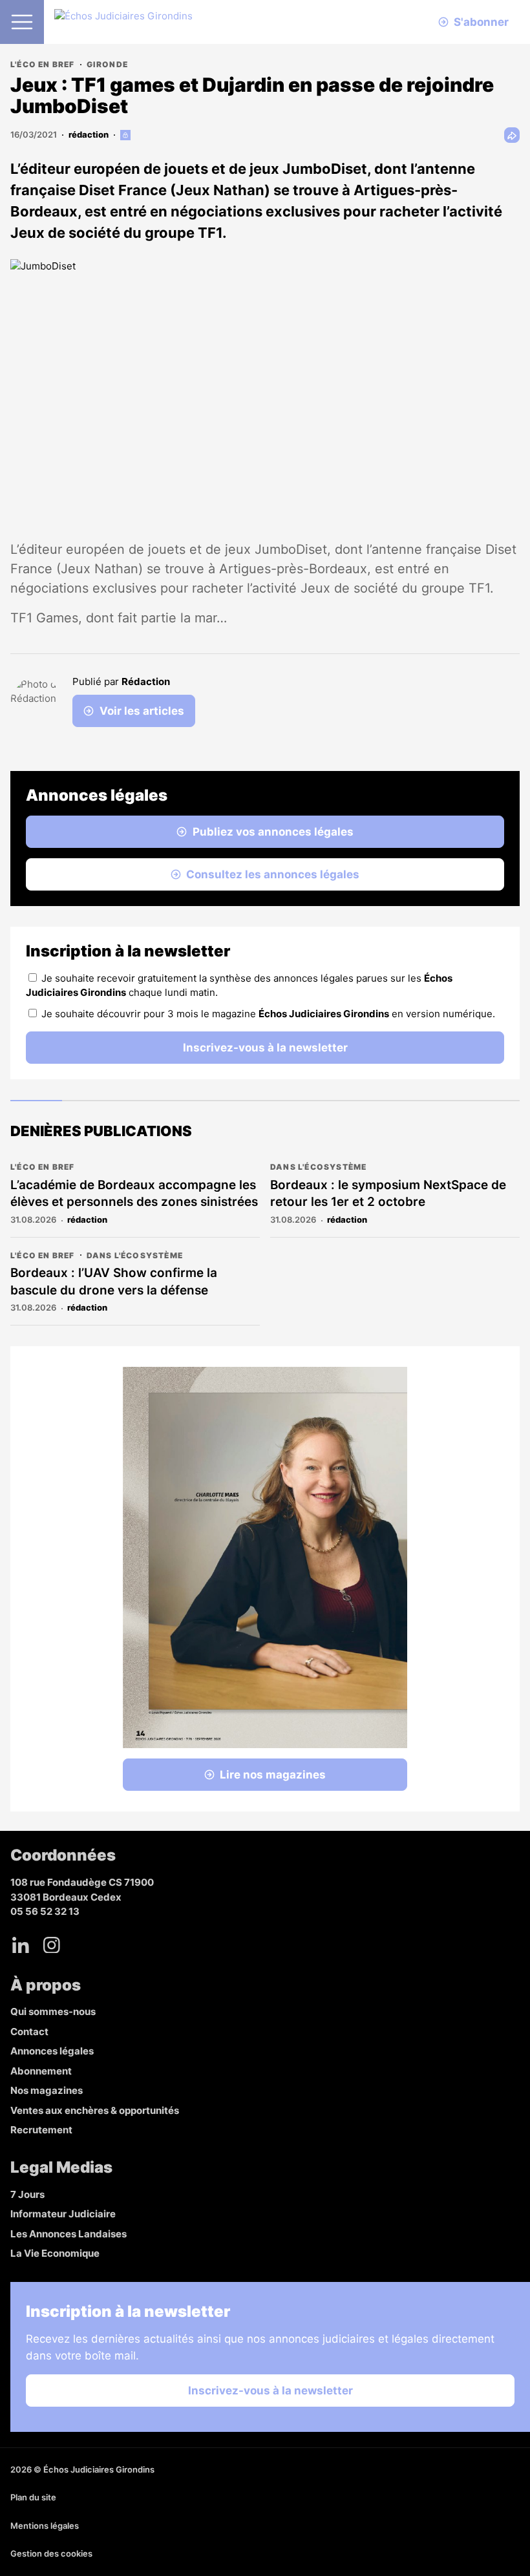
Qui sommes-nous (53, 2011)
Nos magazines (47, 2090)
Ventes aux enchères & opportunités (95, 2110)
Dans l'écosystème (318, 1167)
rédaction (89, 134)
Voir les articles (142, 711)
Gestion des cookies (51, 2553)
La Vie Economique (55, 2253)
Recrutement (41, 2130)
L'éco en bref (43, 64)
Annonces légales (52, 2051)
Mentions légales (45, 2526)
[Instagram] (52, 1945)
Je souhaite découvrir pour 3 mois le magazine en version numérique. (268, 1014)
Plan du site (33, 2497)
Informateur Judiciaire (63, 2214)
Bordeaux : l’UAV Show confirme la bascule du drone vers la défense (114, 1282)
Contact (29, 2032)
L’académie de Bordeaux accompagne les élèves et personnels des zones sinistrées (134, 1194)
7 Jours (27, 2194)
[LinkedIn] (21, 1945)
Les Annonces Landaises (69, 2234)
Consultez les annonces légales (273, 874)
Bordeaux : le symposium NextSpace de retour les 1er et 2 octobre (388, 1194)
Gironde (107, 64)
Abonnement (41, 2071)
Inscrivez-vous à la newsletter (265, 1048)
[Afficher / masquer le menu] (22, 22)
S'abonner (481, 22)
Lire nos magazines (273, 1775)
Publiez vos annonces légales (273, 832)
